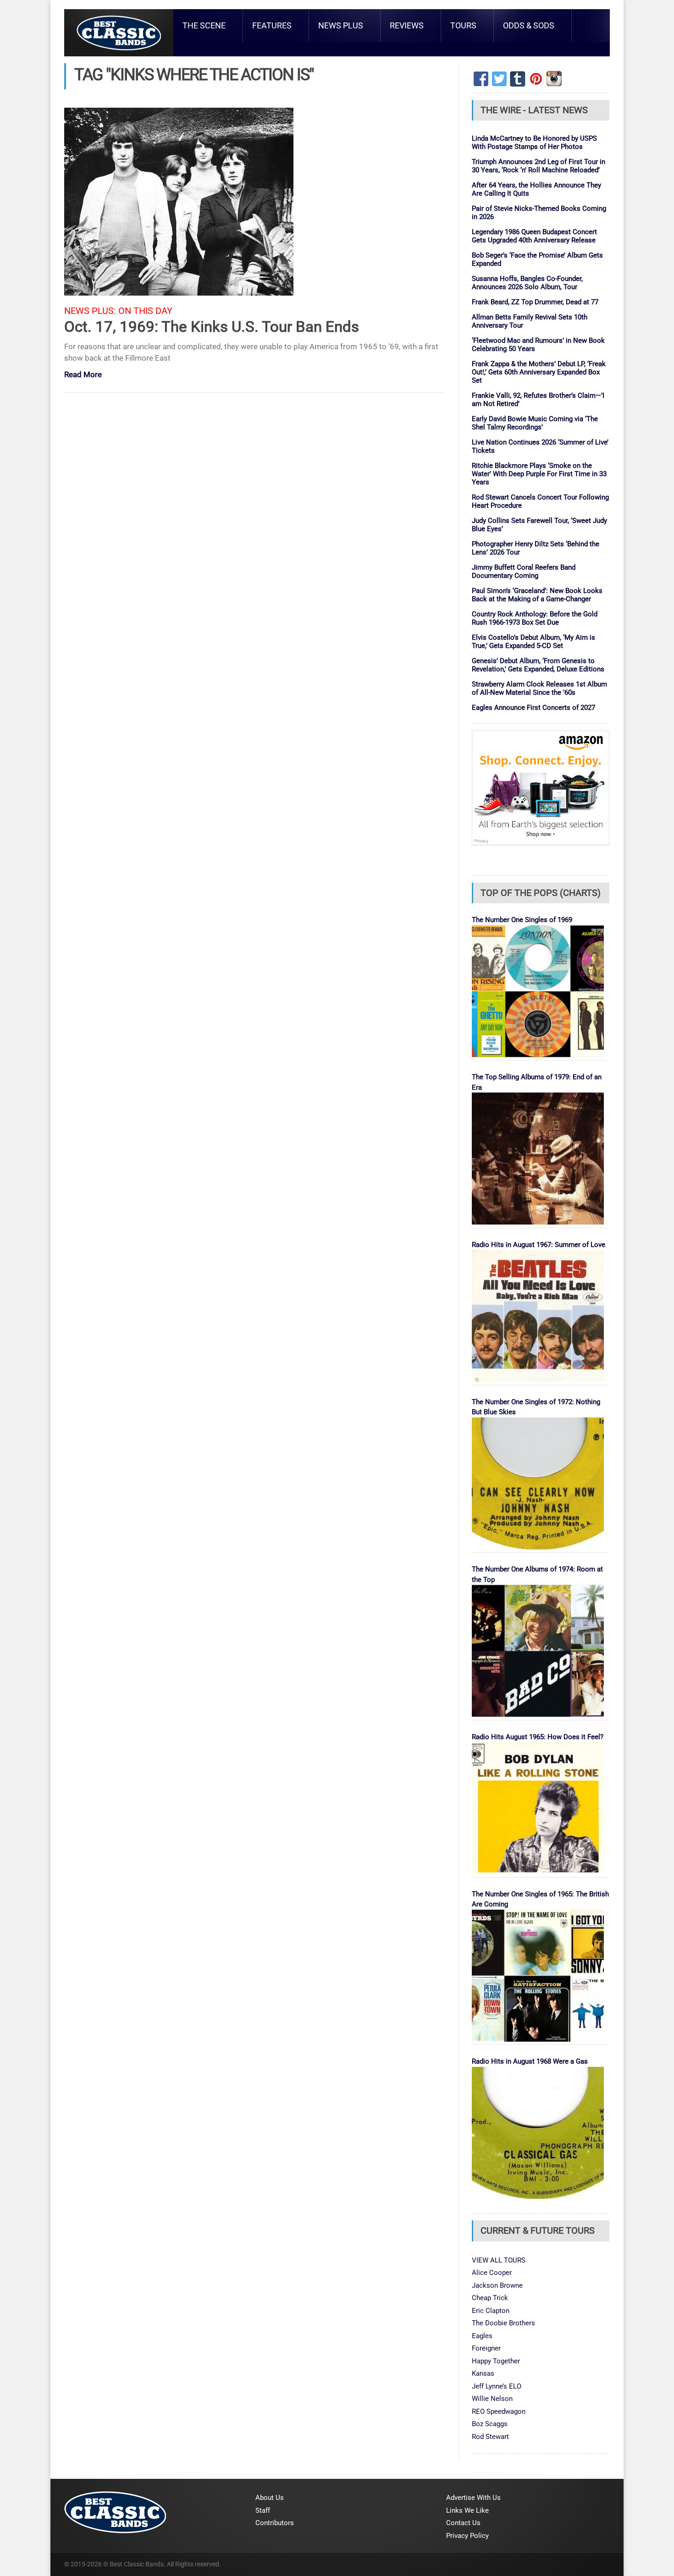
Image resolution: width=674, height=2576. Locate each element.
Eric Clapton (491, 2311)
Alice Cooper (492, 2273)
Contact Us (463, 2523)
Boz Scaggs (490, 2424)
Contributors (275, 2523)
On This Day (145, 311)
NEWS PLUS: (90, 311)
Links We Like (467, 2510)
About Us (270, 2498)
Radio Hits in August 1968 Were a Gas (530, 2061)
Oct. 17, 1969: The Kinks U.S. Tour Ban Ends (212, 327)
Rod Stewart (490, 2437)
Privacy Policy (467, 2536)
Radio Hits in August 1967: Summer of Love (539, 1245)
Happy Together (496, 2361)
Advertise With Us (473, 2498)
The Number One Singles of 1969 (522, 920)
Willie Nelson (492, 2399)
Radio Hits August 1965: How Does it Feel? (538, 1737)
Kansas (483, 2373)
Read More (83, 375)
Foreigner (486, 2348)
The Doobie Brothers (503, 2323)
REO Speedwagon (499, 2411)
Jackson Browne (497, 2285)
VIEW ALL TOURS (499, 2260)
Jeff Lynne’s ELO (497, 2386)
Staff (263, 2510)
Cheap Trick (490, 2298)
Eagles (482, 2336)
